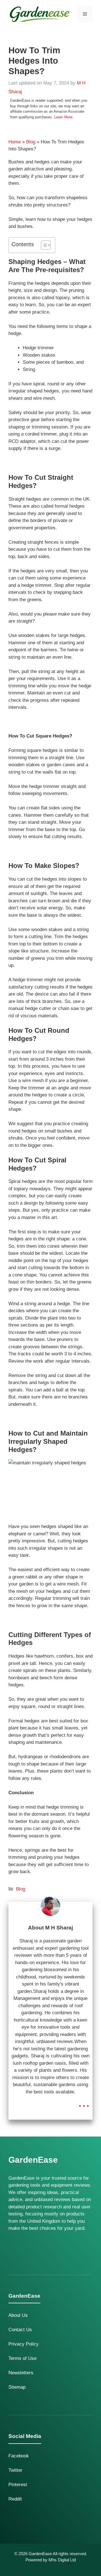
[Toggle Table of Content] (43, 245)
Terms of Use (22, 2358)
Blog (31, 142)
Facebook (19, 2456)
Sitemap (17, 2387)
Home (15, 142)
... (84, 2102)
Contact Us (20, 2330)
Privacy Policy (24, 2344)
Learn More (63, 117)
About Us (18, 2315)
